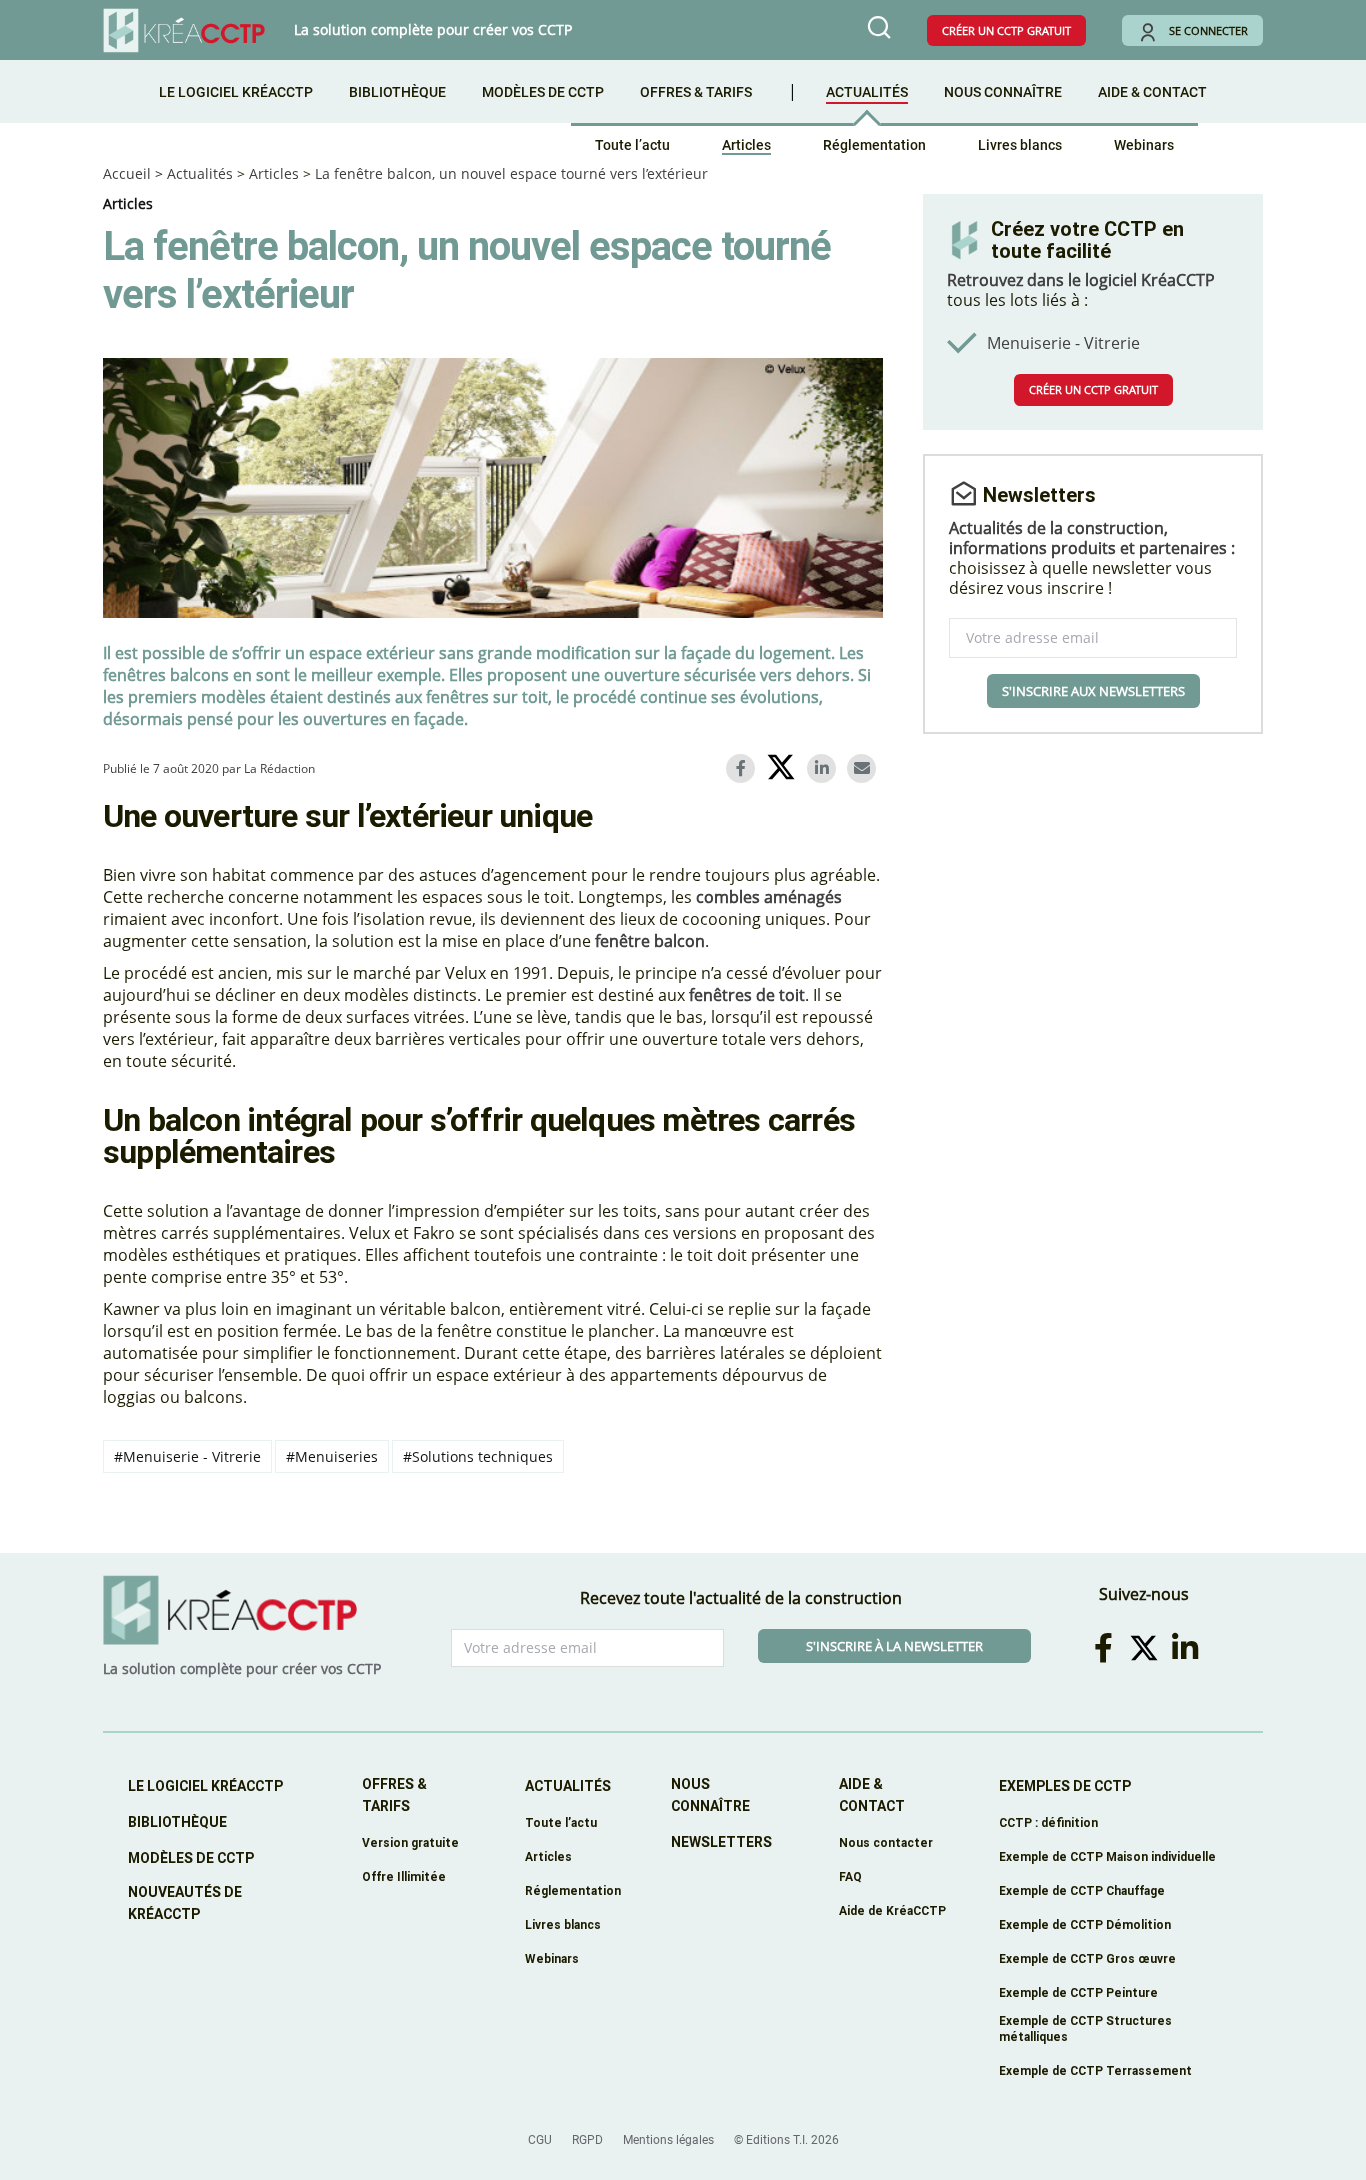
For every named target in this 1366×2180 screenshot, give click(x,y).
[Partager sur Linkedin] (825, 768)
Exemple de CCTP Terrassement (1095, 2070)
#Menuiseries (332, 1456)
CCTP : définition (1048, 1822)
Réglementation (874, 145)
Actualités (867, 92)
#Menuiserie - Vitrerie (187, 1456)
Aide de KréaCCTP (892, 1910)
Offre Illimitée (404, 1876)
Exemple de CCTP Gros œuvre (1087, 1958)
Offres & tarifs (696, 92)
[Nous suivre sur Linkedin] (1188, 1647)
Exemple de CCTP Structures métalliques (1085, 2028)
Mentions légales (668, 2140)
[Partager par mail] (865, 768)
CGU (540, 2140)
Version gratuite (410, 1842)
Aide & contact (872, 1795)
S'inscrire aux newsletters (1093, 691)
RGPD (587, 2140)
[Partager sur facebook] (744, 768)
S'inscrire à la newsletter (894, 1646)
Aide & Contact (1152, 92)
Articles (746, 145)
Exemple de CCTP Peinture (1078, 1992)
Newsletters (721, 1842)
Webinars (1144, 145)
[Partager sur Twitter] (784, 770)
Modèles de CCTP (543, 92)
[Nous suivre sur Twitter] (1147, 1647)
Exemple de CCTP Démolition (1085, 1924)
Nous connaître (1003, 92)
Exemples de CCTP (1065, 1786)
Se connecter (1208, 30)
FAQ (850, 1876)
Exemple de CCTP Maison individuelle (1107, 1856)
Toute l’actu (632, 145)
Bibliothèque (397, 92)
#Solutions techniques (478, 1456)
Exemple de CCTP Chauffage (1082, 1890)
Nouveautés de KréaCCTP (185, 1903)
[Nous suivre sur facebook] (1107, 1647)
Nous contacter (886, 1842)
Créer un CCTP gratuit (1006, 30)
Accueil (127, 173)
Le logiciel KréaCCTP (236, 92)
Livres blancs (1020, 145)
